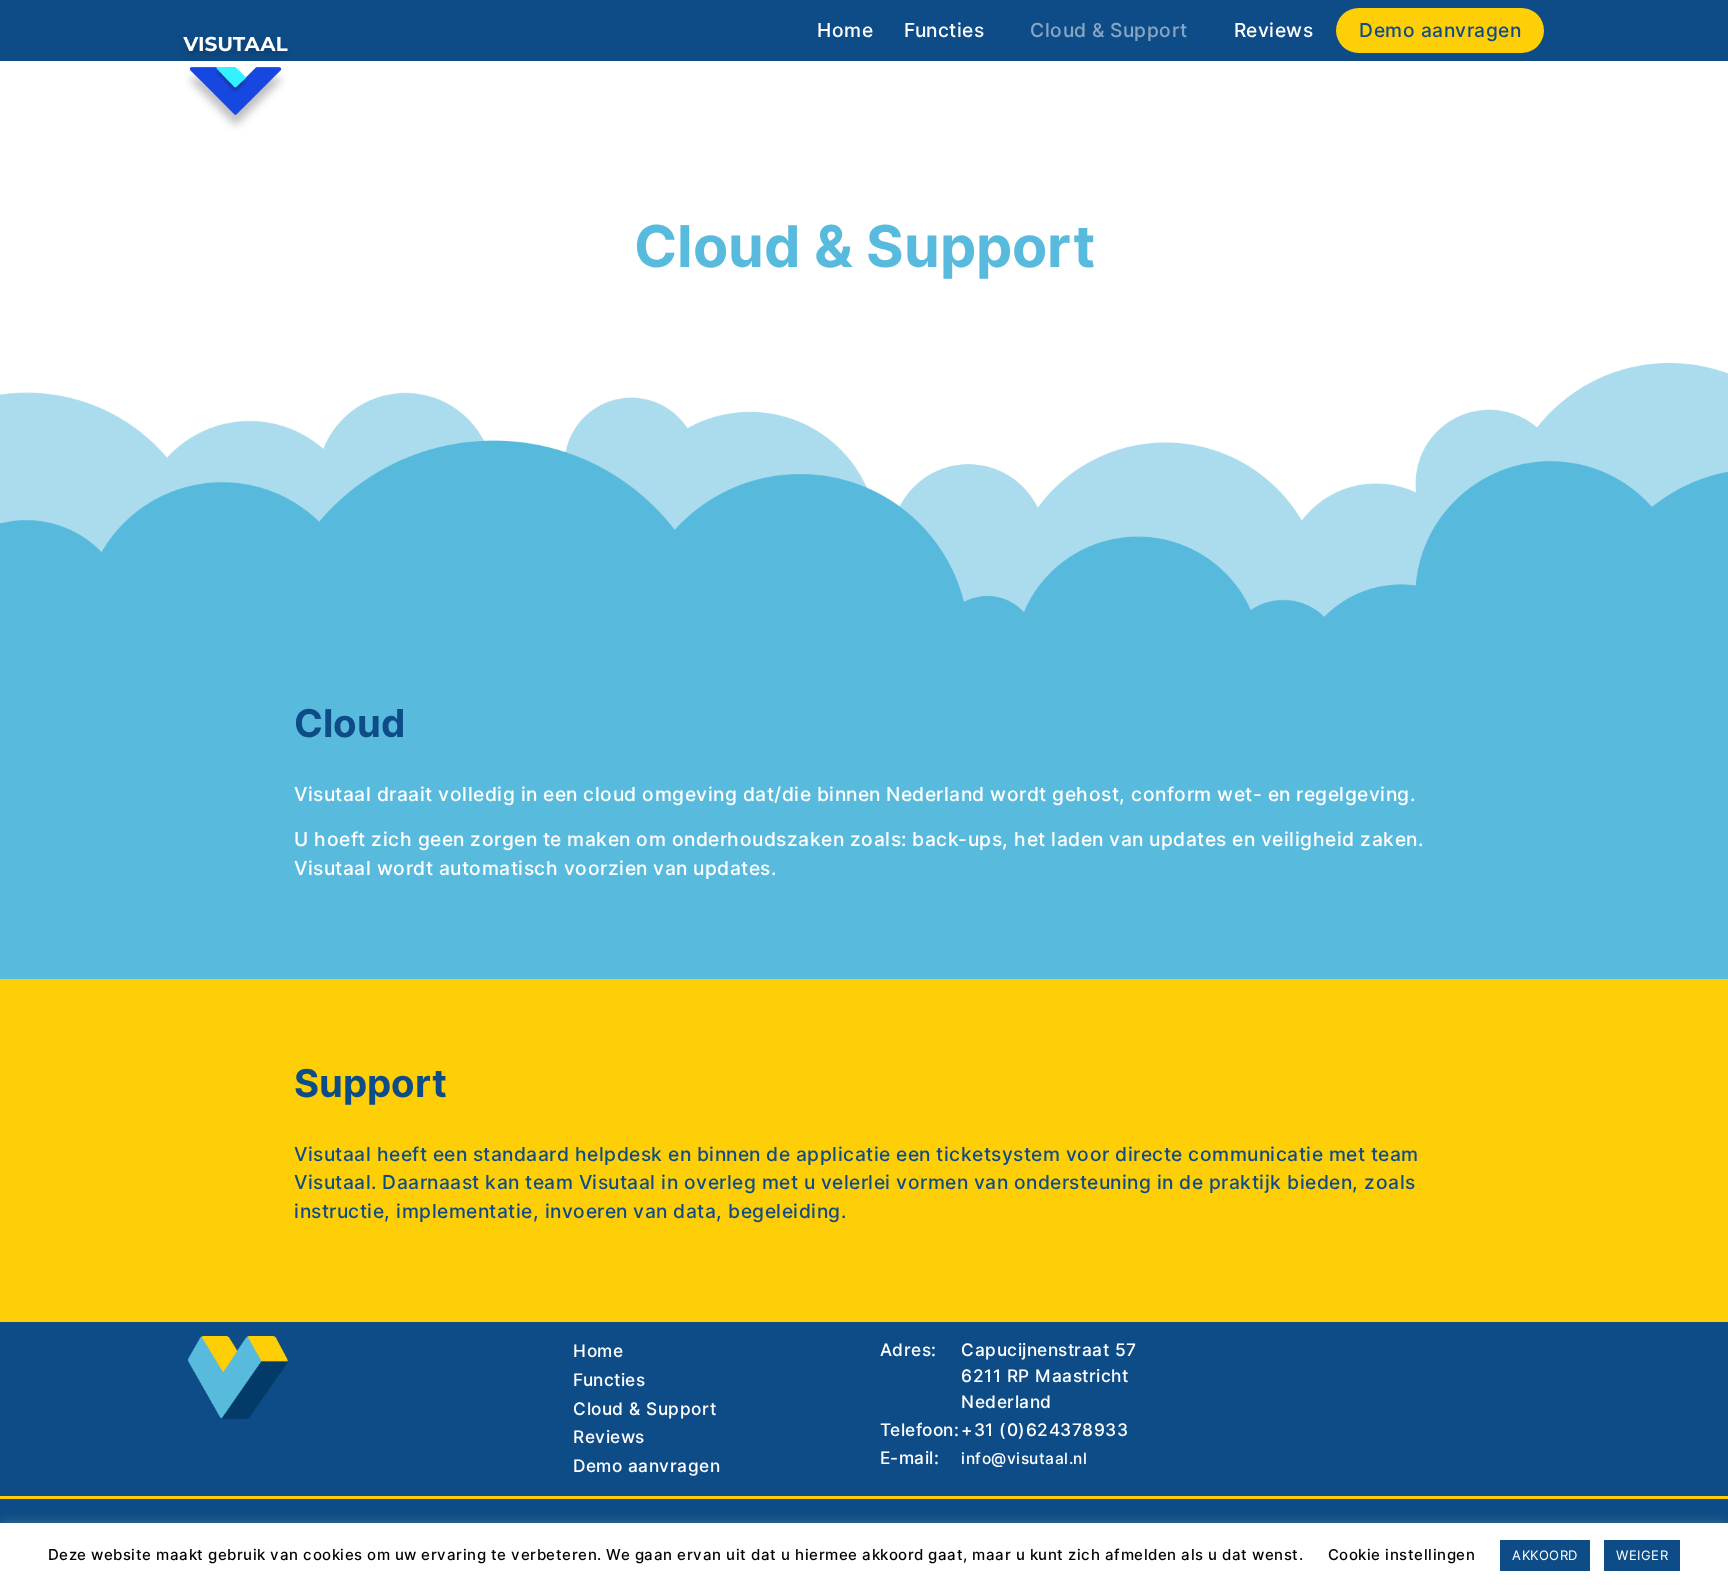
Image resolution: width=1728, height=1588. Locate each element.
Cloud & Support (1109, 30)
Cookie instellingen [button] (1402, 1554)
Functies (944, 30)
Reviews (1274, 30)
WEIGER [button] (1642, 1555)
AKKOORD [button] (1545, 1555)
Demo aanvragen (1440, 30)
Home (845, 30)
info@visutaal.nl (1024, 1458)
